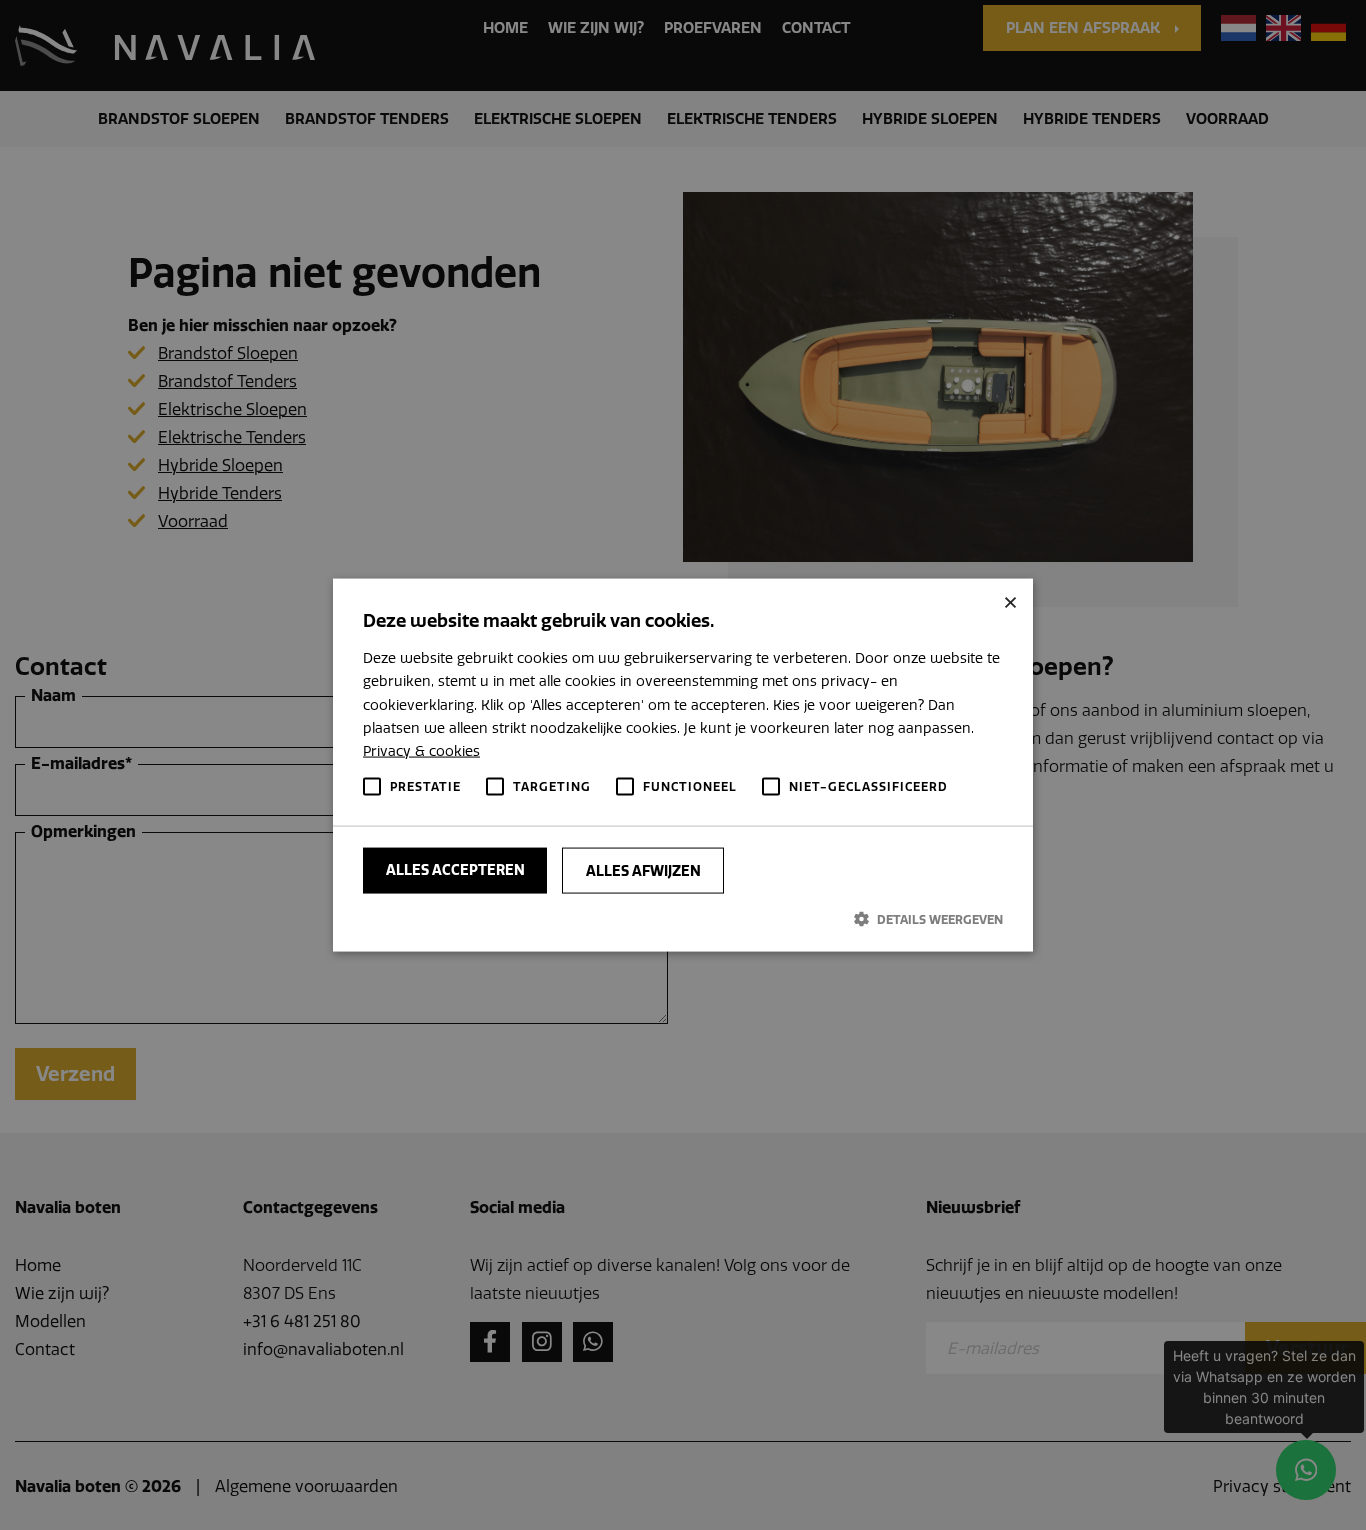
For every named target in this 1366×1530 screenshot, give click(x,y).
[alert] (683, 765)
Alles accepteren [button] (455, 870)
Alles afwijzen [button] (643, 871)
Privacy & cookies (421, 750)
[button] (683, 919)
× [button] (1010, 601)
